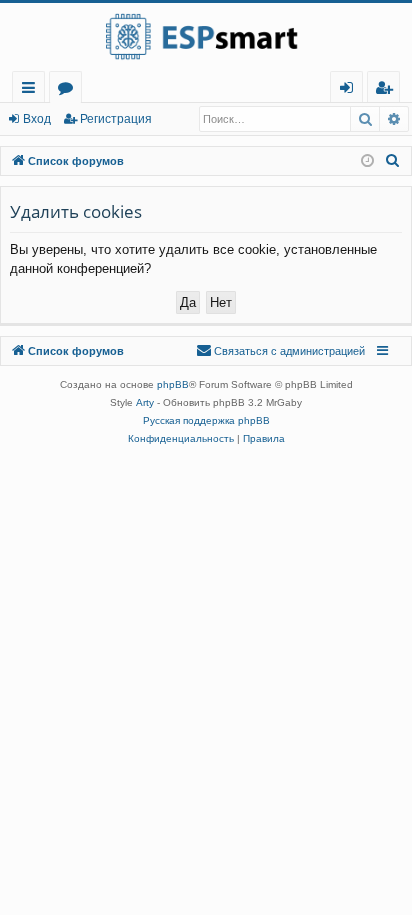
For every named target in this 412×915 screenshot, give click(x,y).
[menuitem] (383, 87)
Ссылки (32, 90)
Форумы (69, 90)
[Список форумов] (206, 37)
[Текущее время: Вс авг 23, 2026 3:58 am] (367, 161)
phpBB (173, 384)
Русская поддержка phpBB (206, 420)
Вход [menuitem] (350, 90)
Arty (145, 402)
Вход (37, 119)
